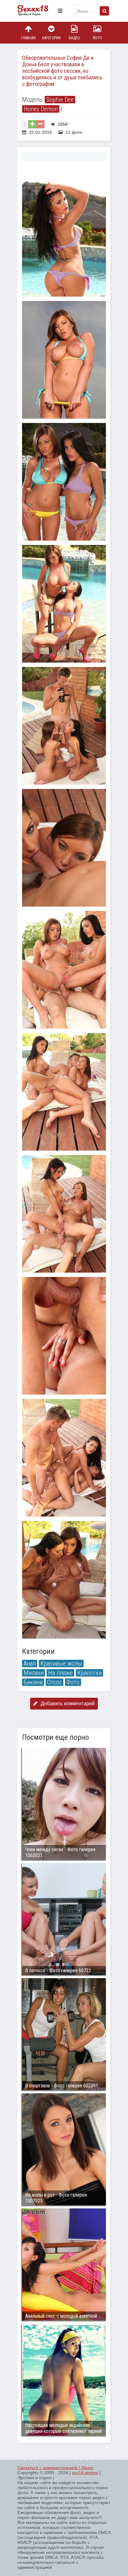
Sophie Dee (60, 100)
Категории (51, 38)
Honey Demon (41, 109)
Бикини (33, 1682)
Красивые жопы (61, 1663)
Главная (28, 38)
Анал (30, 1663)
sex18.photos (85, 2473)
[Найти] (104, 11)
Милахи (34, 1673)
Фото (97, 38)
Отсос (55, 1682)
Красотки (89, 1673)
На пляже (60, 1673)
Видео (74, 38)
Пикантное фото (36, 11)
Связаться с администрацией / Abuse (55, 2468)
